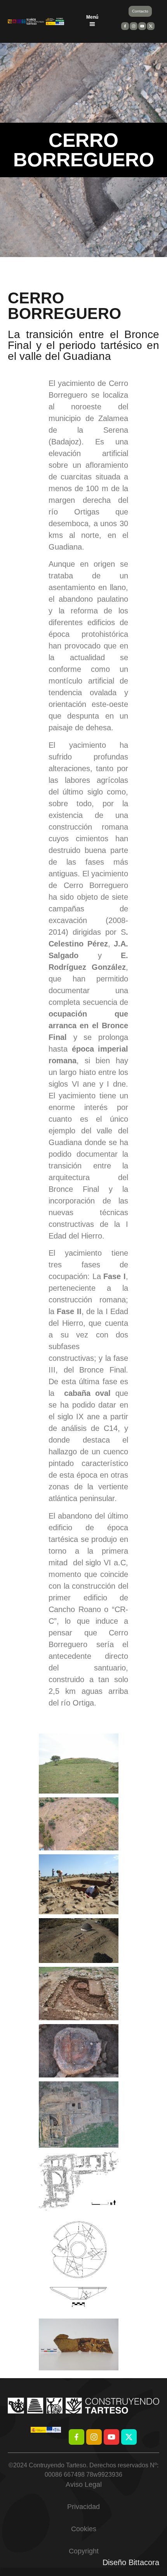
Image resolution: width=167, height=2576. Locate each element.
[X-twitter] (129, 2437)
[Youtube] (111, 2437)
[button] (92, 24)
